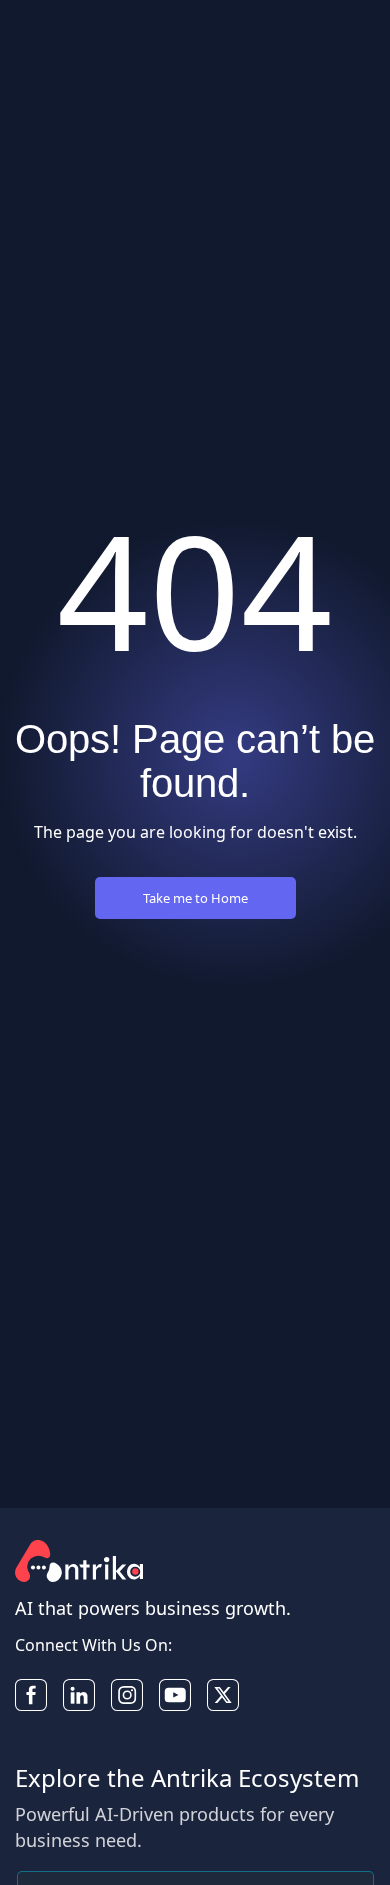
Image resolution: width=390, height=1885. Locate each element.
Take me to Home (195, 898)
